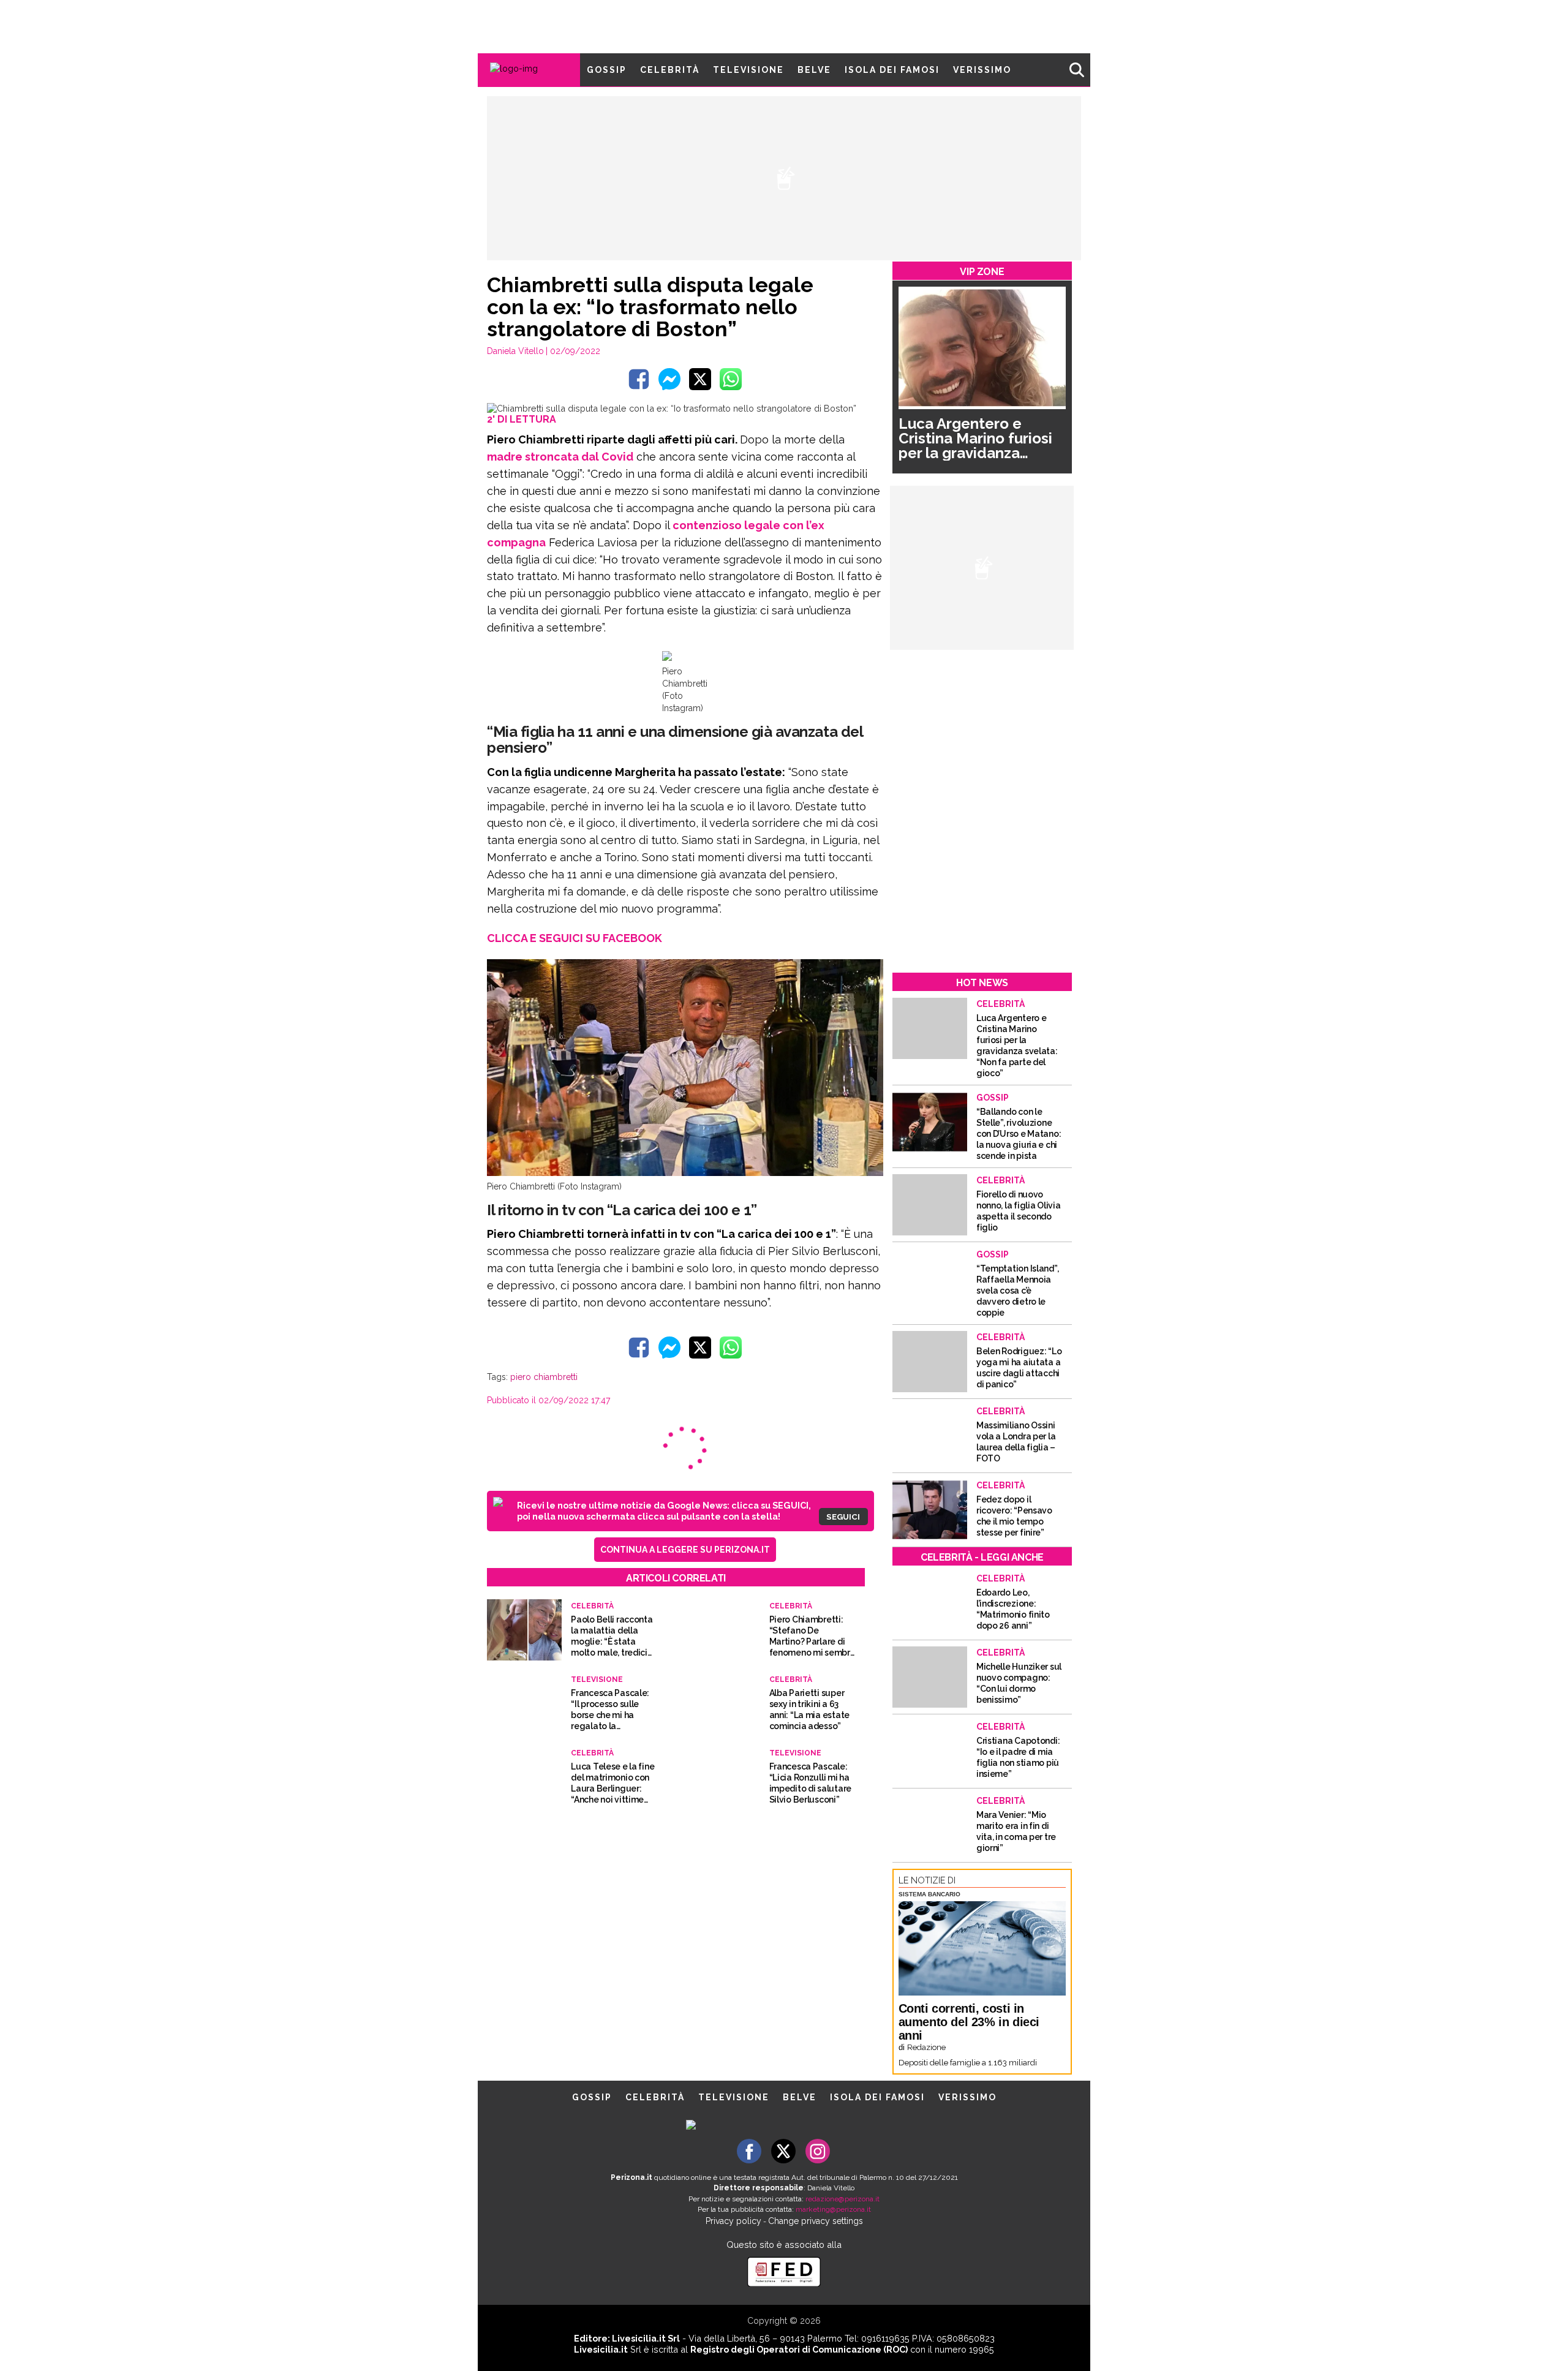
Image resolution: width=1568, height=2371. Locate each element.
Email (684, 1167)
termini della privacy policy (837, 1191)
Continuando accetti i (788, 1191)
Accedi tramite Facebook (791, 1274)
